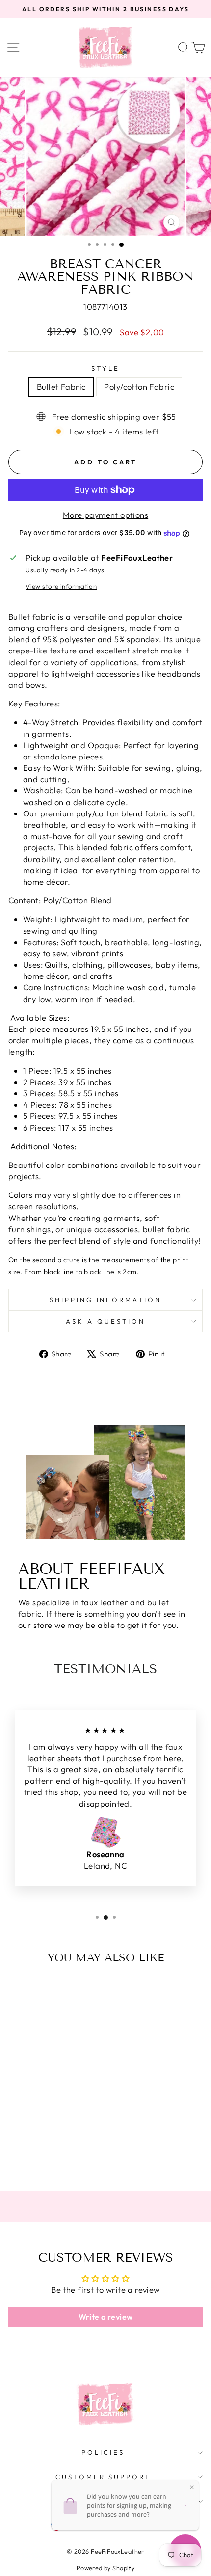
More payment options (105, 515)
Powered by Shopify (105, 2568)
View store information (61, 586)
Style (105, 368)
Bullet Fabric (61, 387)
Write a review (106, 2317)
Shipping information (106, 1300)
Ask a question (105, 1321)
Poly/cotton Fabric (139, 387)
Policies (103, 2452)
